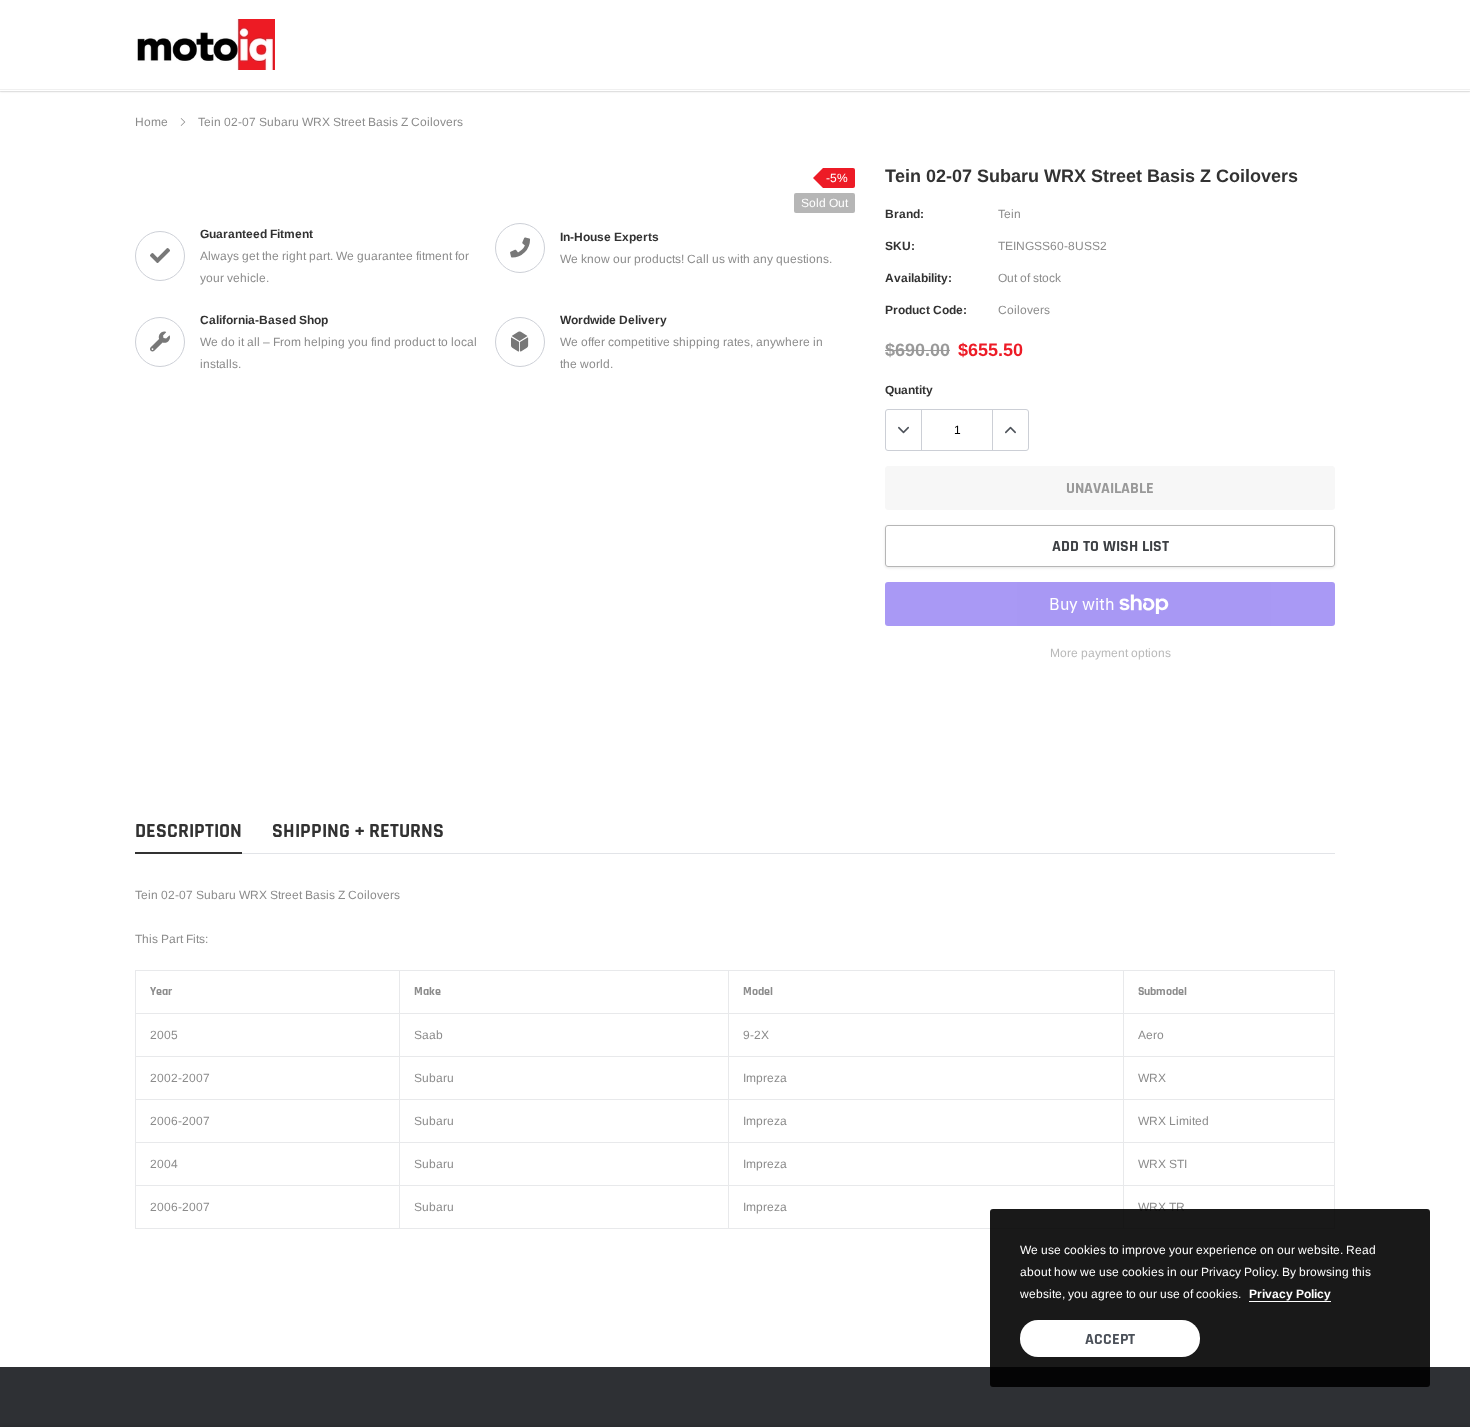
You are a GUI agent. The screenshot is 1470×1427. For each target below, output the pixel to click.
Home (151, 122)
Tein (1009, 214)
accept (1110, 1339)
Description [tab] (188, 831)
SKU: (900, 246)
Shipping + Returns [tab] (358, 831)
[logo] (205, 44)
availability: (918, 278)
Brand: (904, 214)
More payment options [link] (1110, 653)
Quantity (909, 390)
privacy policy (1290, 1294)
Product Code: (926, 310)
